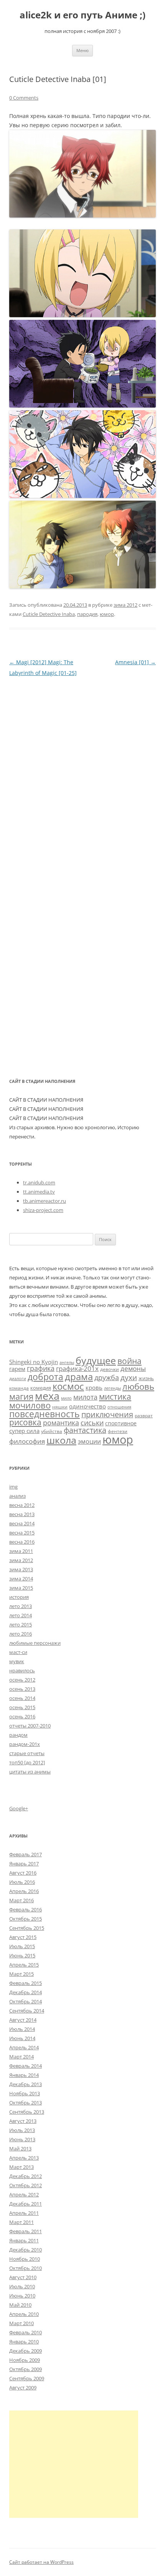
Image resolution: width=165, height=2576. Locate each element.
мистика (115, 1396)
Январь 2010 (24, 2342)
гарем (17, 1369)
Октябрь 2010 (26, 2268)
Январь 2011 (24, 2240)
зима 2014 (21, 1579)
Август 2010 (23, 2277)
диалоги (18, 1379)
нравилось (22, 1670)
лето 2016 (21, 1634)
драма (79, 1376)
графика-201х (77, 1368)
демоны (133, 1368)
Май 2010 (20, 2305)
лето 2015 (21, 1625)
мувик (17, 1661)
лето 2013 (21, 1606)
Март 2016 (21, 1900)
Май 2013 (20, 2149)
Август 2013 (23, 2121)
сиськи (92, 1422)
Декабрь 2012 (26, 2176)
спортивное (121, 1423)
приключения (107, 1414)
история (19, 1597)
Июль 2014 (22, 2029)
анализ (17, 1496)
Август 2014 (23, 2020)
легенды (112, 1388)
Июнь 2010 (22, 2296)
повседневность (45, 1414)
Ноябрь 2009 (25, 2360)
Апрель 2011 (24, 2213)
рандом (18, 1735)
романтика (61, 1422)
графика (41, 1368)
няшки (60, 1407)
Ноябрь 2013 (25, 2093)
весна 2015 (22, 1533)
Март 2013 (21, 2167)
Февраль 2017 (26, 1854)
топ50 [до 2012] (27, 1762)
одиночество (87, 1406)
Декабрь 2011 (26, 2204)
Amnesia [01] (135, 662)
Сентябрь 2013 (27, 2112)
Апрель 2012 (24, 2194)
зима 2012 (125, 605)
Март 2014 (21, 2057)
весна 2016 (22, 1542)
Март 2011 (21, 2222)
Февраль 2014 (26, 2066)
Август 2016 (23, 1873)
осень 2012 (22, 1680)
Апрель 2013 (24, 2158)
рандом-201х (25, 1744)
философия (27, 1441)
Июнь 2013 (22, 2139)
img (13, 1487)
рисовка (25, 1422)
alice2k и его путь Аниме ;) (82, 15)
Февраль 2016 (26, 1909)
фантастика (85, 1430)
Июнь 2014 (22, 2038)
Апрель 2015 (24, 1965)
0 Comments (24, 98)
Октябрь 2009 (26, 2369)
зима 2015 (21, 1588)
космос (68, 1386)
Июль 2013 (22, 2130)
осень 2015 (22, 1707)
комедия (41, 1388)
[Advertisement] (74, 2464)
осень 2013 (22, 1689)
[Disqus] (82, 774)
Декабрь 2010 (26, 2250)
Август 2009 (23, 2388)
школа (61, 1440)
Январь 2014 (24, 2075)
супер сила (24, 1431)
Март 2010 (21, 2323)
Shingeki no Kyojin (34, 1362)
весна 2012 (22, 1505)
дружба (107, 1377)
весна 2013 (22, 1514)
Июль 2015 (22, 1946)
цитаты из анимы (30, 1772)
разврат (144, 1415)
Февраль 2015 (26, 1983)
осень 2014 (22, 1698)
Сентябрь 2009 (27, 2378)
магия (21, 1396)
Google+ (19, 1808)
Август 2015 (23, 1937)
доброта (45, 1377)
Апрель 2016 (24, 1891)
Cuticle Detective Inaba (49, 614)
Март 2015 (21, 1974)
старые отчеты (27, 1753)
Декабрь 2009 (26, 2351)
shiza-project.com (43, 1210)
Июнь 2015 (22, 1955)
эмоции (89, 1441)
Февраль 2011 (26, 2231)
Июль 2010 (22, 2286)
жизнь (146, 1378)
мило (66, 1398)
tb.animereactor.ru (45, 1201)
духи (129, 1377)
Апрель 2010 (24, 2314)
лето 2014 (21, 1615)
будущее (96, 1360)
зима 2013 (21, 1569)
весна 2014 (22, 1523)
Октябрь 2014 (26, 2001)
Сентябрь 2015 (27, 1928)
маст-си (18, 1652)
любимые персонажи (35, 1643)
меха (47, 1396)
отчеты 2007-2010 (30, 1726)
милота (85, 1397)
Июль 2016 (22, 1882)
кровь (94, 1387)
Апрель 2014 (24, 2047)
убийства (52, 1431)
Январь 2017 (24, 1864)
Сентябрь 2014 (27, 2011)
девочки (110, 1369)
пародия (87, 614)
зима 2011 (21, 1551)
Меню (82, 50)
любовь (138, 1386)
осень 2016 (22, 1716)
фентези (118, 1431)
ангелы (67, 1363)
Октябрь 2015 (26, 1919)
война (130, 1361)
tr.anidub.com (39, 1182)
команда (19, 1388)
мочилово (30, 1405)
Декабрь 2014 (26, 1992)
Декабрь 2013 (26, 2084)
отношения (119, 1407)
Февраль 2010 (26, 2332)
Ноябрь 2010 (25, 2259)
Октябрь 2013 (26, 2103)
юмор (107, 614)
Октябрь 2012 (26, 2185)
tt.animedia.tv (39, 1192)
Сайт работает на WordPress (41, 2562)
